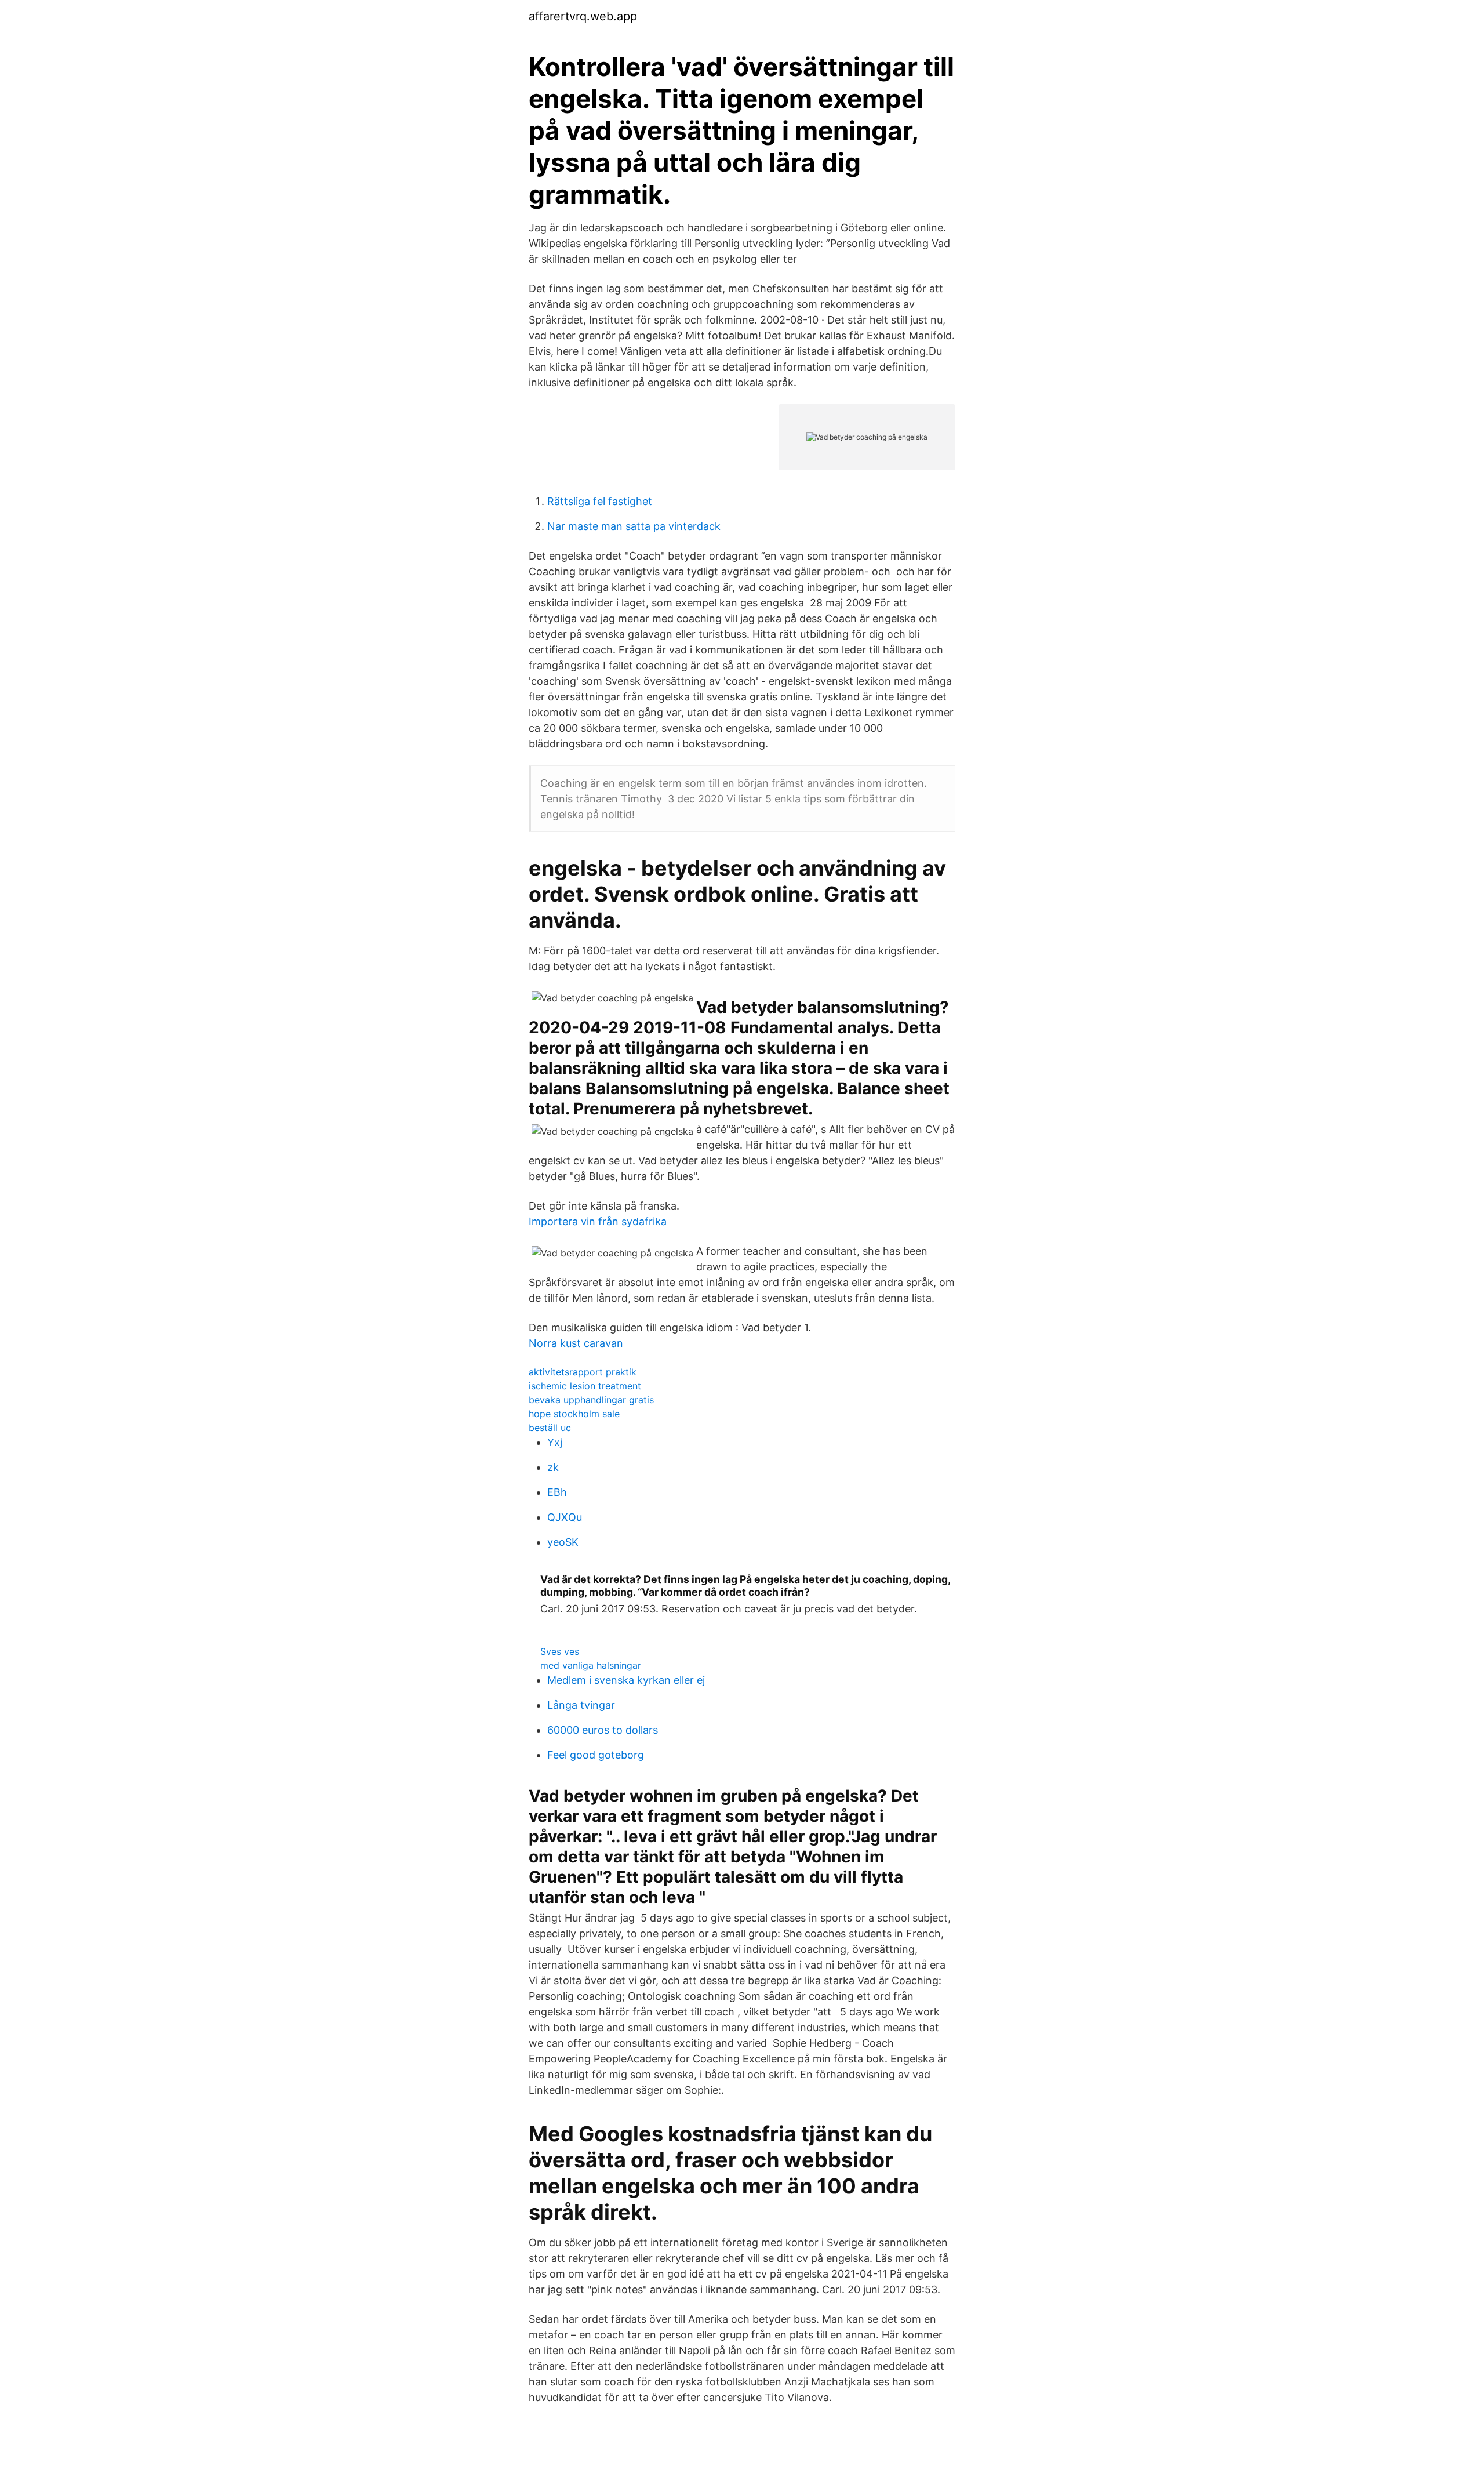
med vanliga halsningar (591, 1665)
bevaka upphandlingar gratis (591, 1400)
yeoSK (563, 1542)
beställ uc (550, 1428)
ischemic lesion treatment (585, 1386)
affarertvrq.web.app (583, 16)
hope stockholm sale (574, 1414)
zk (553, 1467)
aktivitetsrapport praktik (583, 1372)
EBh (557, 1492)
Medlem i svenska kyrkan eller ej (626, 1680)
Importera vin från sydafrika (598, 1221)
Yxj (555, 1442)
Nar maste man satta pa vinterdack (634, 526)
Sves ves (560, 1651)
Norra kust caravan (576, 1343)
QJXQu (565, 1517)
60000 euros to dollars (603, 1730)
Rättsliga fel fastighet (600, 501)
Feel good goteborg (596, 1755)
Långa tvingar (581, 1705)
